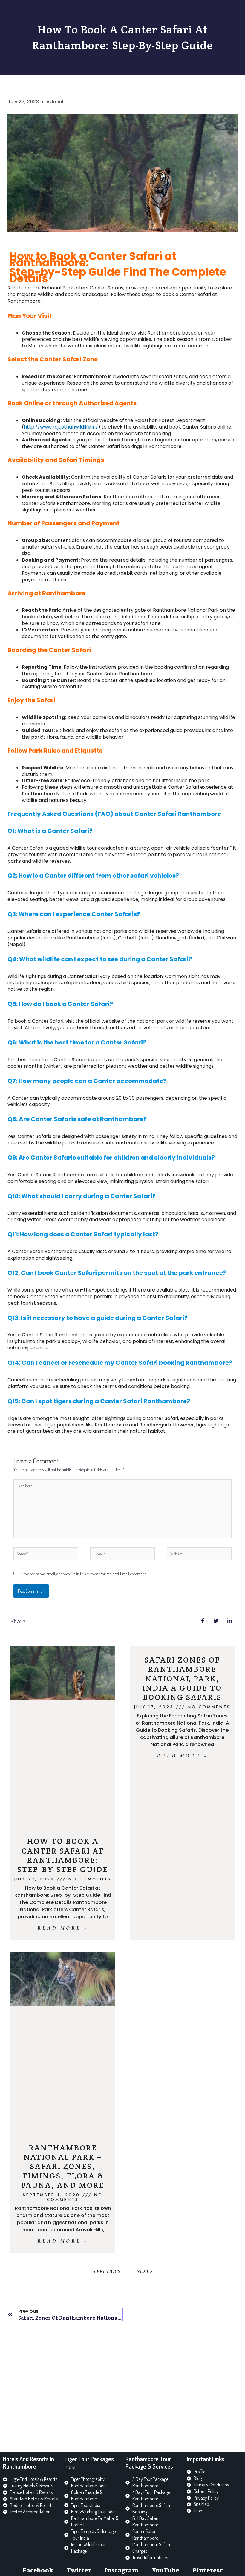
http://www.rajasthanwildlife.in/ (61, 427)
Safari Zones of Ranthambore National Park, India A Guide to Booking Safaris (182, 1678)
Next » (144, 2271)
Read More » (63, 1928)
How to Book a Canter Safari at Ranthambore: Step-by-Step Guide (63, 1855)
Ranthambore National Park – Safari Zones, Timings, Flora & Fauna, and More (63, 2166)
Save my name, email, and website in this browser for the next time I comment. (84, 1574)
